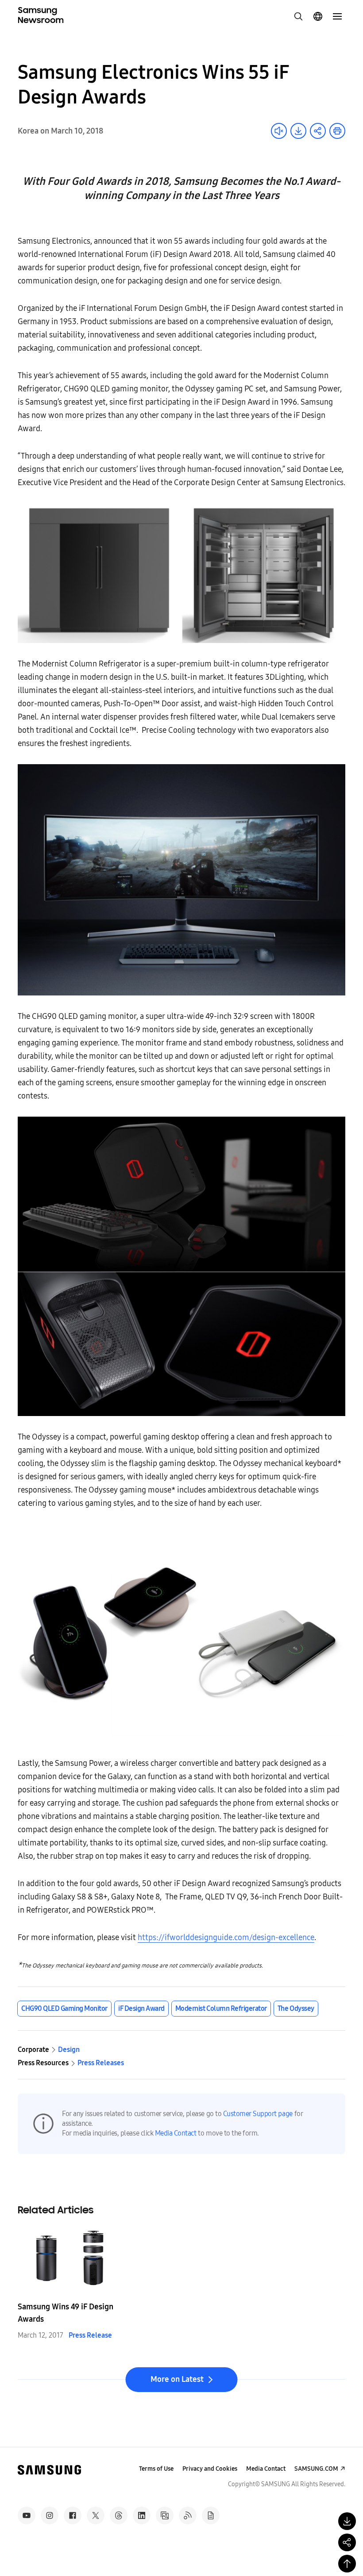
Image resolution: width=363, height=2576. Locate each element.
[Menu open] (337, 16)
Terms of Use (156, 2469)
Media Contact (176, 2133)
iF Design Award (141, 2008)
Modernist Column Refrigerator (221, 2008)
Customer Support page (258, 2114)
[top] (347, 2564)
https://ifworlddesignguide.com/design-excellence (226, 1937)
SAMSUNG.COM (316, 2469)
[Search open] (298, 16)
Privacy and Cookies (210, 2469)
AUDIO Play (279, 131)
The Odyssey (296, 2008)
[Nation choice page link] (318, 16)
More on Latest (177, 2379)
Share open (318, 131)
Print (337, 131)
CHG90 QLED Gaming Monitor (64, 2008)
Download (298, 131)
